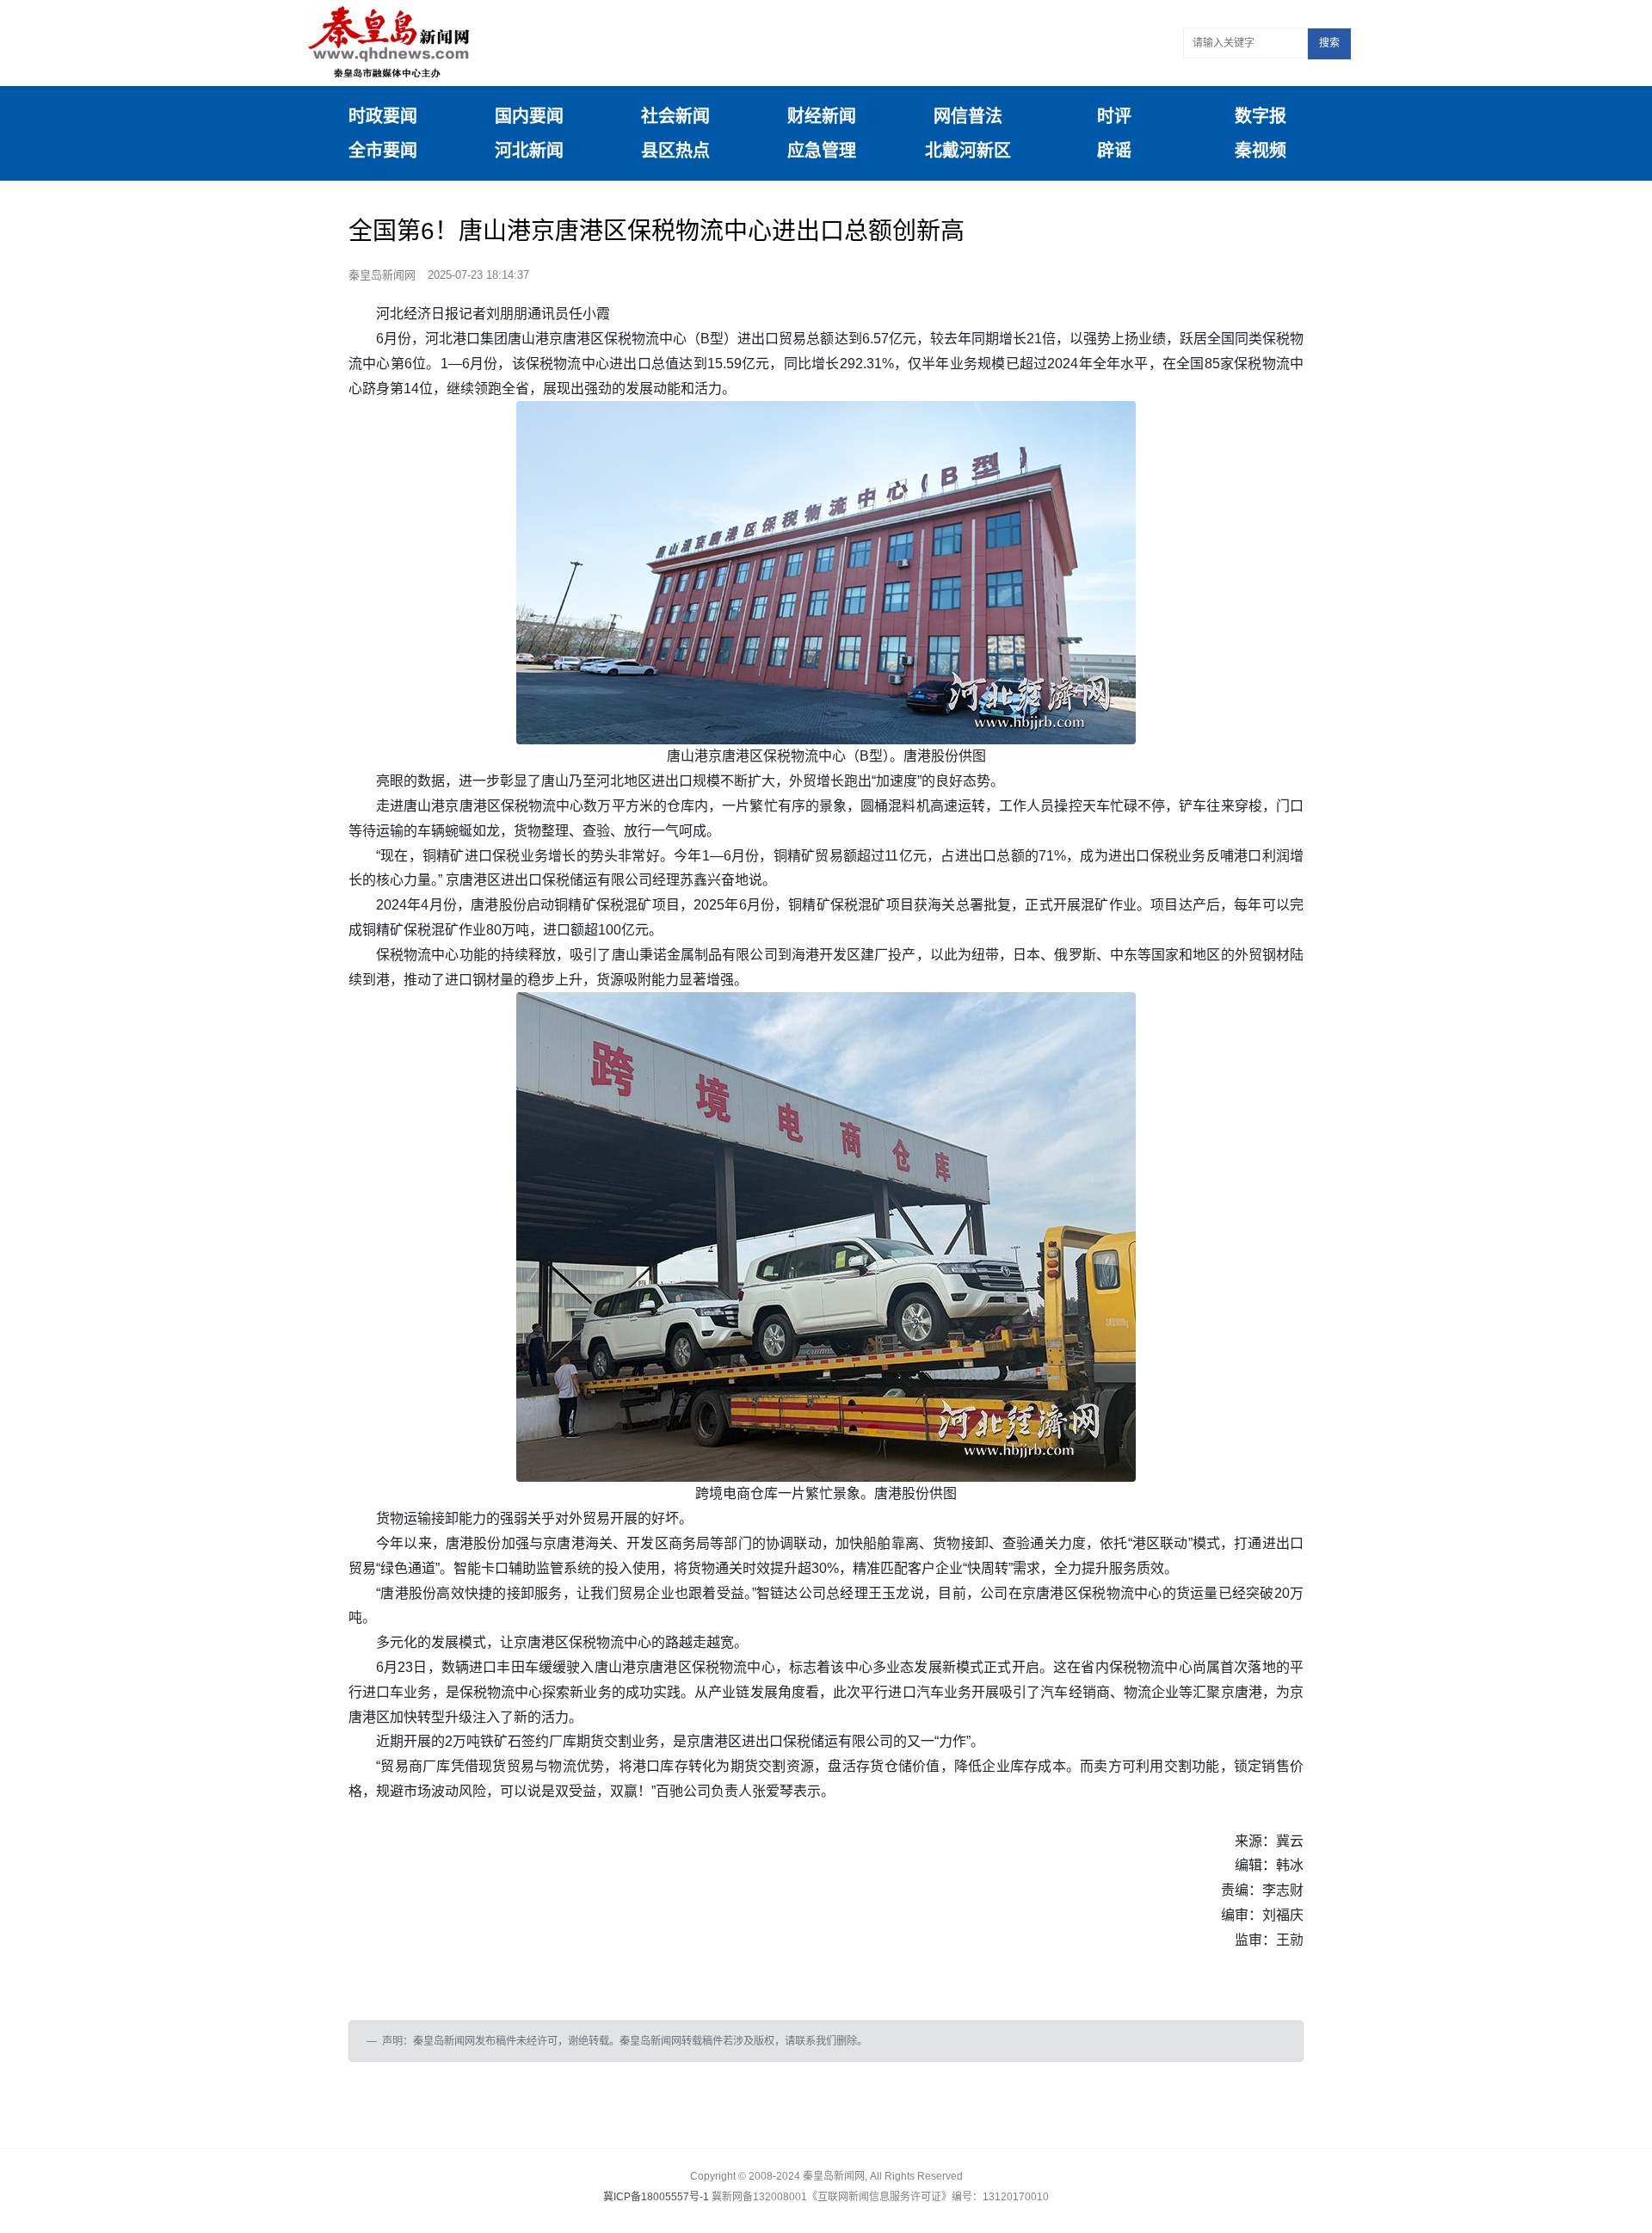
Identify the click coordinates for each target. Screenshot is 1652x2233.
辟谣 (1114, 151)
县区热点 (675, 151)
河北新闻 (529, 151)
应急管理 (822, 151)
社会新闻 (675, 116)
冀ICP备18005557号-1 (656, 2197)
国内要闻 (529, 116)
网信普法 (968, 116)
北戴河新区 (968, 151)
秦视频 (1261, 151)
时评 (1114, 116)
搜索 (1329, 43)
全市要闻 (383, 151)
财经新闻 (822, 116)
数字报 (1261, 116)
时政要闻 (383, 116)
